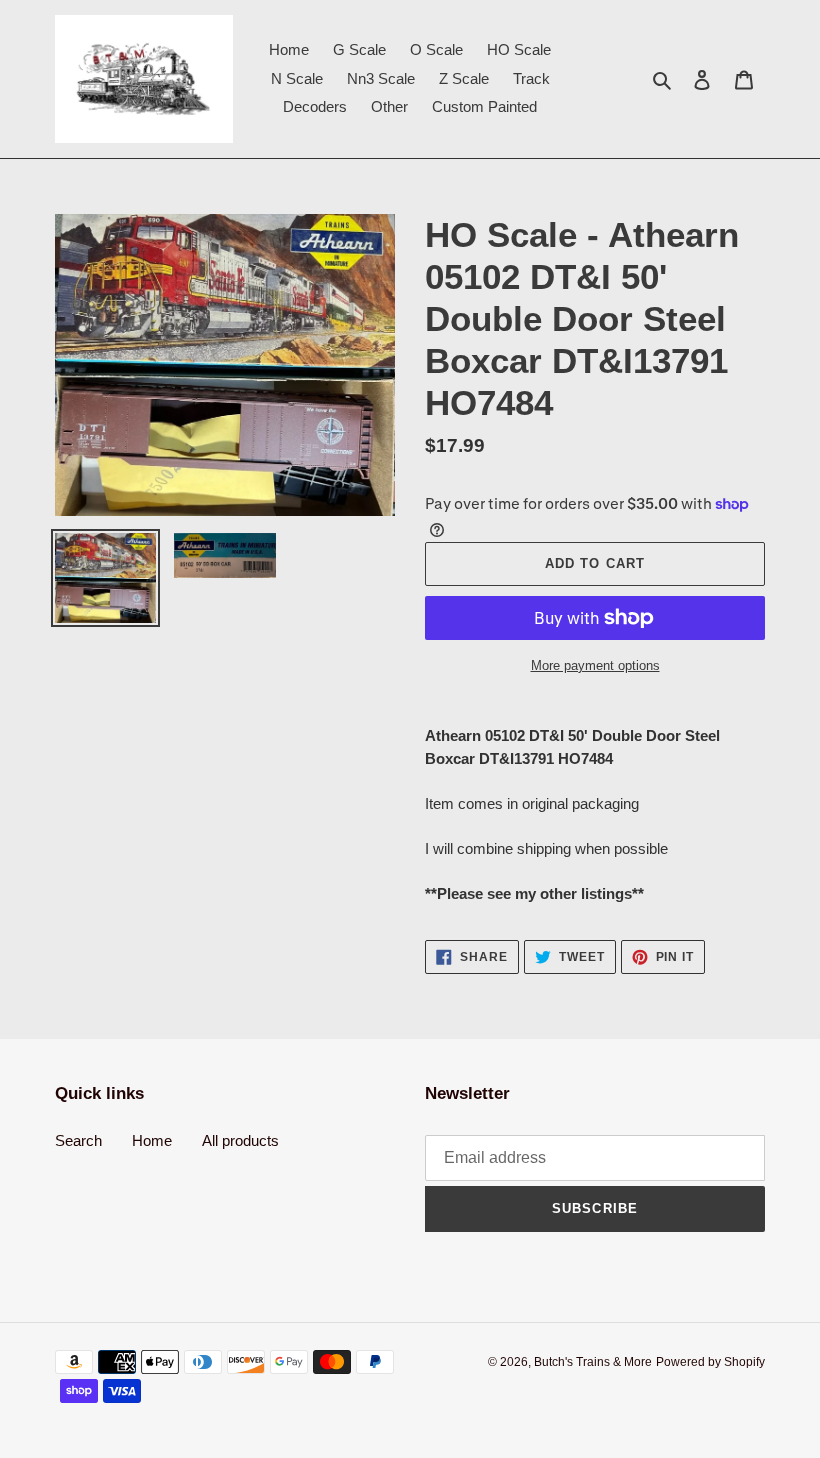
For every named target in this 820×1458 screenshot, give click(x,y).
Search (78, 1140)
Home (152, 1140)
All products (240, 1140)
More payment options (595, 665)
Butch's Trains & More (593, 1362)
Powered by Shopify (710, 1362)
